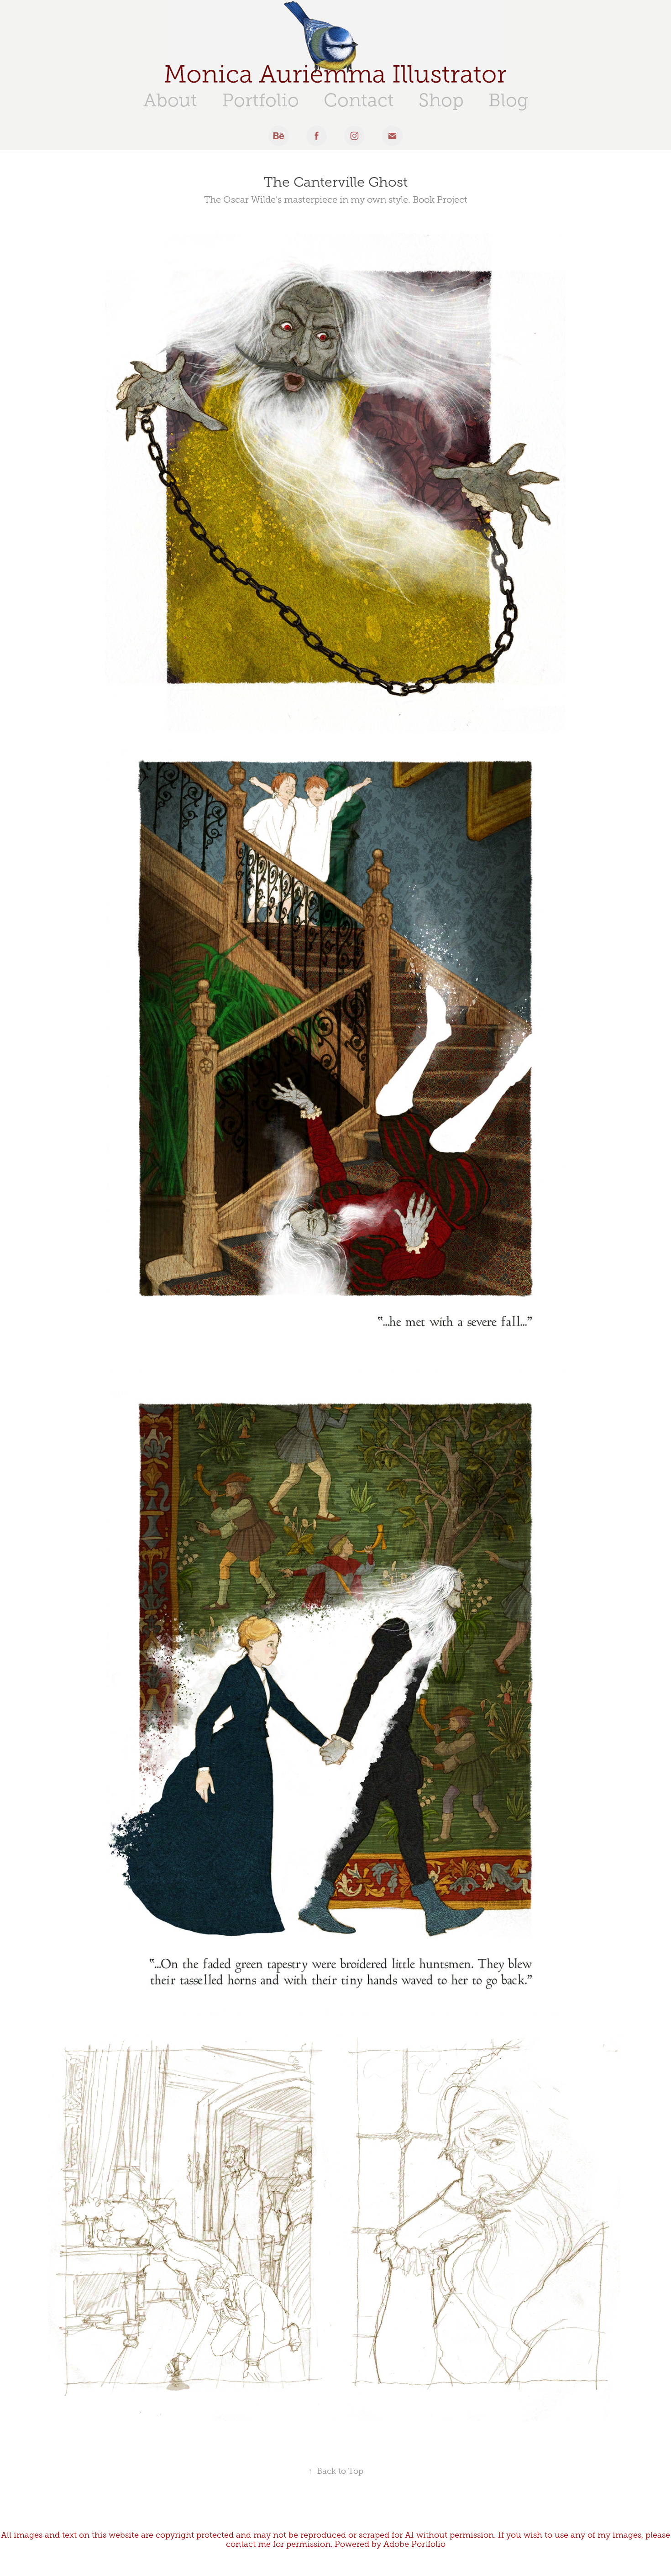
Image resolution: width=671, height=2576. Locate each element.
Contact (359, 100)
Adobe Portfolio (414, 2544)
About (170, 100)
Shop (441, 100)
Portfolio (260, 100)
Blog (508, 100)
